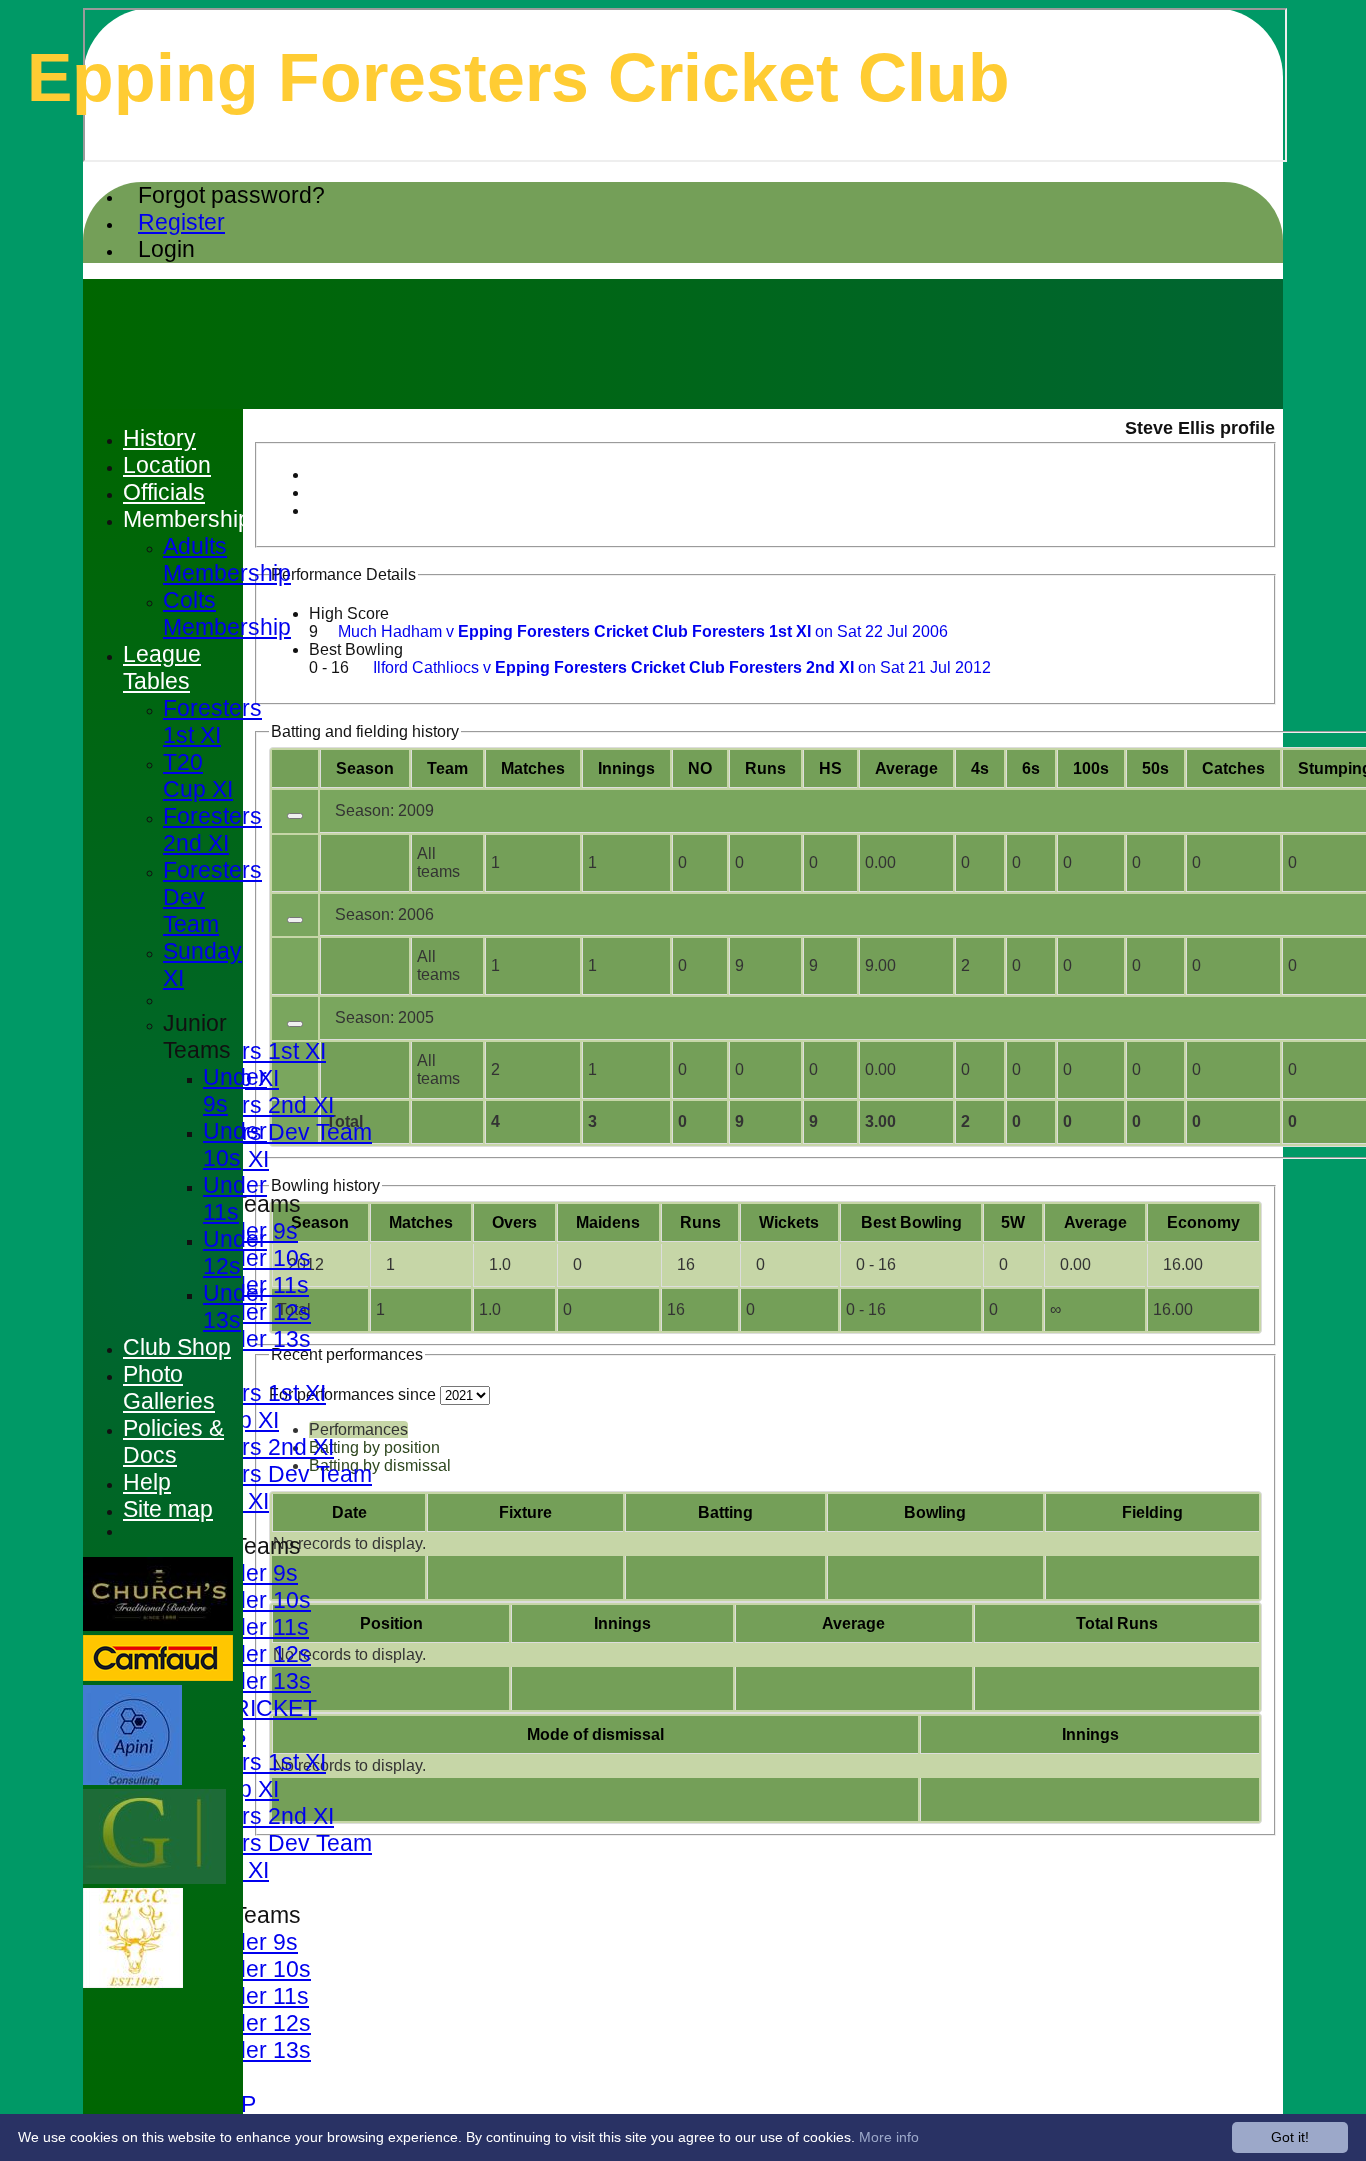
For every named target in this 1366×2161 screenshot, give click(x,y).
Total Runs (1117, 1623)
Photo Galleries (169, 1387)
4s (980, 768)
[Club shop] (133, 1982)
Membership (187, 519)
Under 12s (257, 1312)
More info (889, 2137)
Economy (1203, 1222)
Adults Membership (227, 559)
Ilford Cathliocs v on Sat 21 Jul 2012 (682, 667)
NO (700, 768)
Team (447, 768)
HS (830, 768)
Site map (168, 1509)
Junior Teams (197, 1036)
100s (1091, 768)
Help (147, 1482)
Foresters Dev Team (267, 1132)
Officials (164, 492)
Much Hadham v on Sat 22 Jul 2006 (643, 631)
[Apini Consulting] (132, 1779)
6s (1031, 768)
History (159, 438)
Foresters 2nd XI (248, 1105)
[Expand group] (295, 816)
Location (167, 465)
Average (1095, 1222)
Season (365, 768)
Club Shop (177, 1347)
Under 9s (250, 1573)
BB (911, 1222)
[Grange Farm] (154, 1878)
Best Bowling (356, 649)
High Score (349, 613)
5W (1013, 1222)
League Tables (162, 667)
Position (391, 1623)
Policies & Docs (173, 1441)
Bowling (935, 1512)
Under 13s (257, 1339)
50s (1155, 768)
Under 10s (257, 1258)
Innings (622, 1623)
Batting (725, 1512)
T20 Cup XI (198, 775)
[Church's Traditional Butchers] (158, 1625)
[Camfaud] (158, 1675)
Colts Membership (227, 613)
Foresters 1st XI (244, 1051)
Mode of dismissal (595, 1734)
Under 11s (256, 1627)
